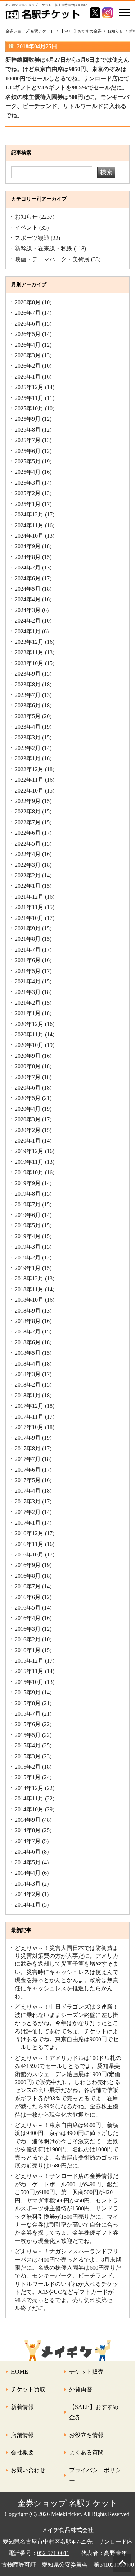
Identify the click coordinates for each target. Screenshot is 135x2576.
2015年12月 (29, 1661)
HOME (19, 2372)
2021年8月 (28, 939)
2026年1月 (28, 377)
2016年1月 (28, 1650)
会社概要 (22, 2452)
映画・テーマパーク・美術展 (52, 259)
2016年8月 (28, 1576)
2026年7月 (28, 313)
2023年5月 (28, 716)
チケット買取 (28, 2389)
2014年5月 (28, 1862)
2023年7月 (28, 695)
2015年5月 (28, 1735)
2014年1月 (28, 1905)
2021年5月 (28, 971)
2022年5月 (28, 844)
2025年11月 (29, 398)
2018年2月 (28, 1385)
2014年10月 (29, 1809)
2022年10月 (29, 791)
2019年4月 (28, 1236)
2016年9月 (28, 1565)
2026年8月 (28, 302)
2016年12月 (29, 1533)
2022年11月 (29, 780)
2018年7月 (28, 1331)
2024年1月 (28, 631)
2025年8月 (28, 430)
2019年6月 (28, 1215)
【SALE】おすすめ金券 (94, 2412)
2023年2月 (28, 748)
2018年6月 (28, 1342)
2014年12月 (29, 1788)
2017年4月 (28, 1491)
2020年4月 (28, 1109)
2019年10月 (29, 1172)
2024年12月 (29, 514)
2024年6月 (28, 578)
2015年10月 (29, 1682)
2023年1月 (28, 758)
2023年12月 (29, 642)
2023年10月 (29, 663)
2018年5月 (28, 1353)
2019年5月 (28, 1225)
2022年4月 (28, 854)
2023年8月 (28, 684)
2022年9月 (28, 801)
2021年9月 (28, 928)
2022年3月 (28, 865)
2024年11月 (29, 525)
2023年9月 (28, 674)
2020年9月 (28, 1056)
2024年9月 (28, 546)
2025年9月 (28, 419)
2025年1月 (28, 504)
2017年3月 (28, 1501)
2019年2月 (28, 1258)
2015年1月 (28, 1777)
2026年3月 (28, 355)
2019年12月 (29, 1151)
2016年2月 (28, 1639)
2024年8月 (28, 557)
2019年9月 (28, 1183)
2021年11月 (29, 907)
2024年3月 (28, 610)
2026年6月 (28, 324)
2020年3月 (28, 1119)
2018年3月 (28, 1374)
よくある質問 (86, 2452)
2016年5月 (28, 1608)
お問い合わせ (28, 2470)
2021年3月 (28, 992)
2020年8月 (28, 1066)
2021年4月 (28, 981)
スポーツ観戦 (32, 238)
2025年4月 (28, 472)
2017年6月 (28, 1470)
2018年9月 (28, 1311)
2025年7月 (28, 440)
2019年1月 (28, 1268)
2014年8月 (28, 1830)
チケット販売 (86, 2372)
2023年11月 (29, 652)
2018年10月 (29, 1300)
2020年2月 (28, 1130)
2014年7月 (28, 1841)
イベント (26, 228)
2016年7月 (28, 1586)
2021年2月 (28, 1003)
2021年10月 (29, 918)
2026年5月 (28, 334)
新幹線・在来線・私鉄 (44, 248)
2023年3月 (28, 737)
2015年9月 (28, 1692)
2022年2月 (28, 875)
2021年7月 (28, 950)
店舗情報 (22, 2435)
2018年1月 (28, 1395)
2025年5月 (28, 461)
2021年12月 (29, 897)
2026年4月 (28, 345)
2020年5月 (28, 1098)
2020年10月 (29, 1045)
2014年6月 (28, 1852)
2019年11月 (29, 1162)
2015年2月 (28, 1767)
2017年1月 (28, 1523)
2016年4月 (28, 1618)
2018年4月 (28, 1364)
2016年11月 (29, 1544)
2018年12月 (29, 1278)
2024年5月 (28, 589)
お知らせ (26, 217)
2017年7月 (28, 1459)
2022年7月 (28, 822)
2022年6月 (28, 833)
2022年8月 (28, 811)
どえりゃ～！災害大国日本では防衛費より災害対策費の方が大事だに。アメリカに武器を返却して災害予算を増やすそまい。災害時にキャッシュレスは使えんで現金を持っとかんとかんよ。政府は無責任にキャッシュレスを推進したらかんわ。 (67, 1972)
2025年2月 (28, 493)
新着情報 (22, 2407)
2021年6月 (28, 960)
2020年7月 (28, 1077)
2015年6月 (28, 1724)
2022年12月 (29, 769)
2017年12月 (29, 1406)
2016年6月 (28, 1597)
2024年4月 (28, 599)
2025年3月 (28, 483)
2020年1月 (28, 1141)
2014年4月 (28, 1873)
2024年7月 (28, 567)
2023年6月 (28, 705)
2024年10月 (29, 536)
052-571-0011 (53, 2553)
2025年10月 (29, 408)
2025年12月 (29, 387)
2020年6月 (28, 1088)
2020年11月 (29, 1034)
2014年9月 (28, 1820)
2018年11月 (29, 1289)
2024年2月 (28, 621)
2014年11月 (29, 1798)
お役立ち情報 (86, 2435)
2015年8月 (28, 1703)
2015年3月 (28, 1756)
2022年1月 (28, 886)
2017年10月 (29, 1427)
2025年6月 (28, 451)
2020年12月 (29, 1024)
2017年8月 (28, 1448)
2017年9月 (28, 1438)
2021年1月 (28, 1013)
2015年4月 (28, 1745)
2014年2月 (28, 1894)
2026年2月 (28, 366)
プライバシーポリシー (95, 2475)
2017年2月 (28, 1512)
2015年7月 (28, 1714)
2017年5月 (28, 1480)
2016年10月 (29, 1555)
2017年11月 (29, 1417)
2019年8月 (28, 1194)
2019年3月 (28, 1247)
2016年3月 (28, 1629)
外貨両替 (81, 2389)
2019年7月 (28, 1204)
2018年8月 (28, 1321)
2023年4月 (28, 727)
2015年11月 (29, 1671)
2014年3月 (28, 1884)
